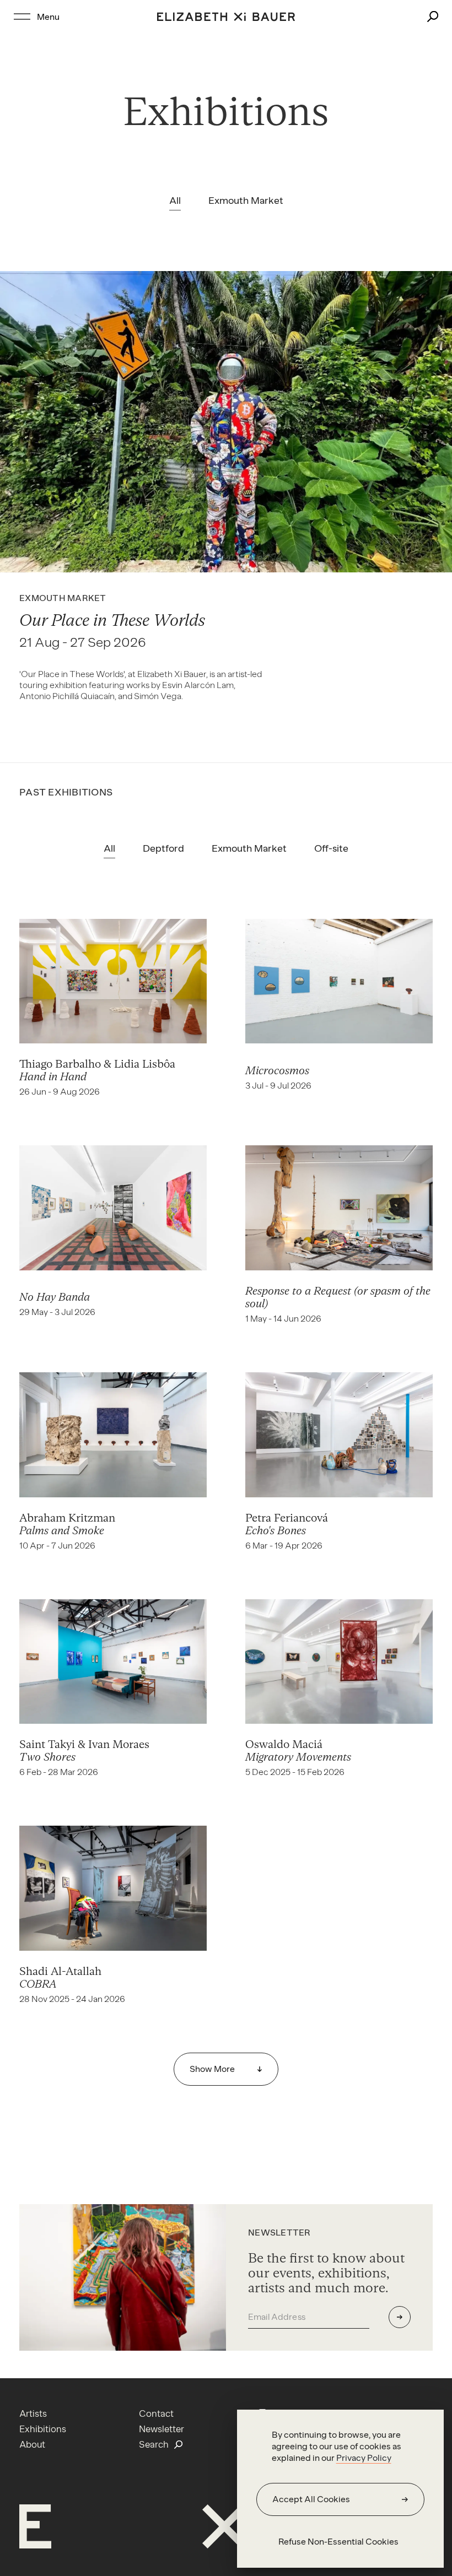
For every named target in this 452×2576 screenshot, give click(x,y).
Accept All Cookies (311, 2499)
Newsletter (162, 2429)
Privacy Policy (364, 2458)
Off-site (331, 848)
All (175, 201)
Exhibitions (43, 2429)
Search (154, 2444)
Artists (33, 2413)
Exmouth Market (246, 201)
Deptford (163, 848)
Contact (156, 2413)
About (32, 2444)
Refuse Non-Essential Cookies (338, 2542)
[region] (340, 2489)
